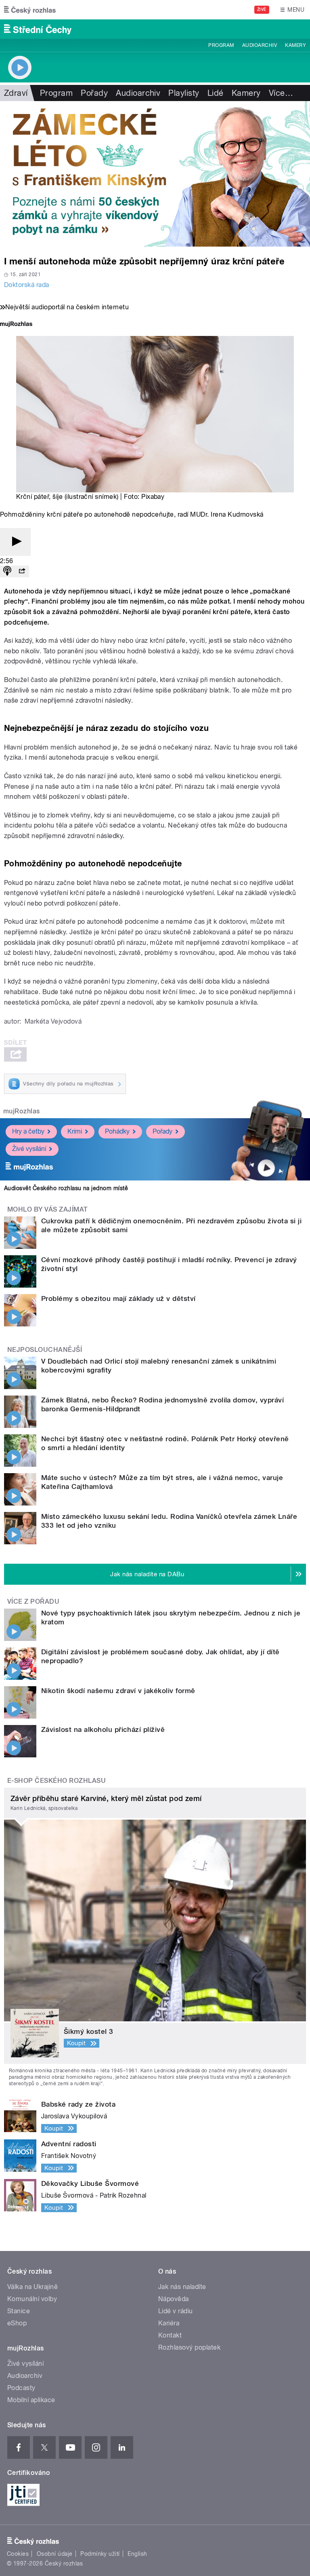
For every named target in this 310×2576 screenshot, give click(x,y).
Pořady (94, 93)
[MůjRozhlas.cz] (16, 325)
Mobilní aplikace (31, 2400)
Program (221, 45)
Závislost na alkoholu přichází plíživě (103, 1729)
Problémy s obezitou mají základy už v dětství (118, 1299)
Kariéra (169, 2323)
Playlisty (184, 93)
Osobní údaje (55, 2554)
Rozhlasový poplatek (189, 2347)
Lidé (216, 93)
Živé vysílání (29, 1149)
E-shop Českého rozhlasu (57, 1781)
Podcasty (21, 2388)
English (137, 2554)
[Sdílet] (22, 571)
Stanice (19, 2311)
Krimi (75, 1131)
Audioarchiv (260, 45)
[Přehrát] (15, 542)
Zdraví (16, 93)
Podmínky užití (100, 2554)
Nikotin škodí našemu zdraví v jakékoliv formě (118, 1691)
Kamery (295, 45)
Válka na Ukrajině (32, 2287)
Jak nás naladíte (182, 2287)
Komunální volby (32, 2299)
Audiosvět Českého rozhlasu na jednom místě (66, 1188)
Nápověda (174, 2299)
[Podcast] (7, 571)
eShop (17, 2323)
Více (281, 93)
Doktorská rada (27, 285)
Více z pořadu (33, 1602)
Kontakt (170, 2335)
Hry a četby (28, 1131)
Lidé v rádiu (176, 2311)
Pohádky (117, 1131)
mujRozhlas (22, 1111)
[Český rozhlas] (30, 10)
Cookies (18, 2554)
